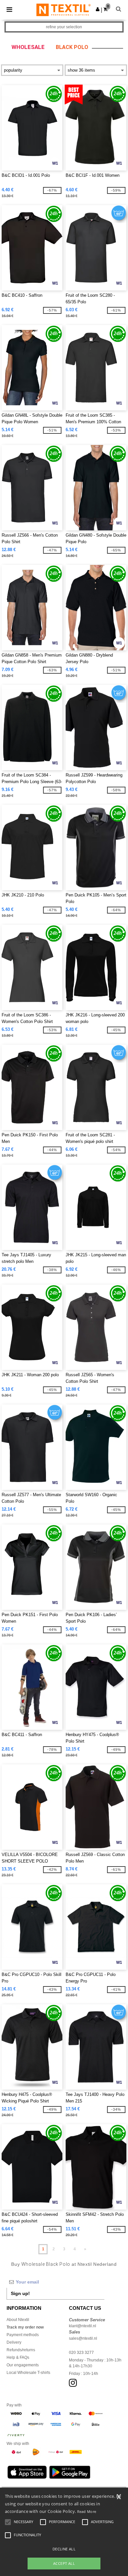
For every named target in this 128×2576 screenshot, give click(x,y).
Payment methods (23, 2335)
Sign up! (20, 2293)
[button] (98, 9)
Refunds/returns (21, 2350)
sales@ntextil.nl (83, 2338)
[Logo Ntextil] (64, 10)
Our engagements (23, 2365)
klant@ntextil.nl (83, 2326)
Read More (87, 2511)
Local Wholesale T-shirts (28, 2373)
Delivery (14, 2342)
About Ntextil (18, 2320)
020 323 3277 (81, 2353)
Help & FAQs (18, 2357)
